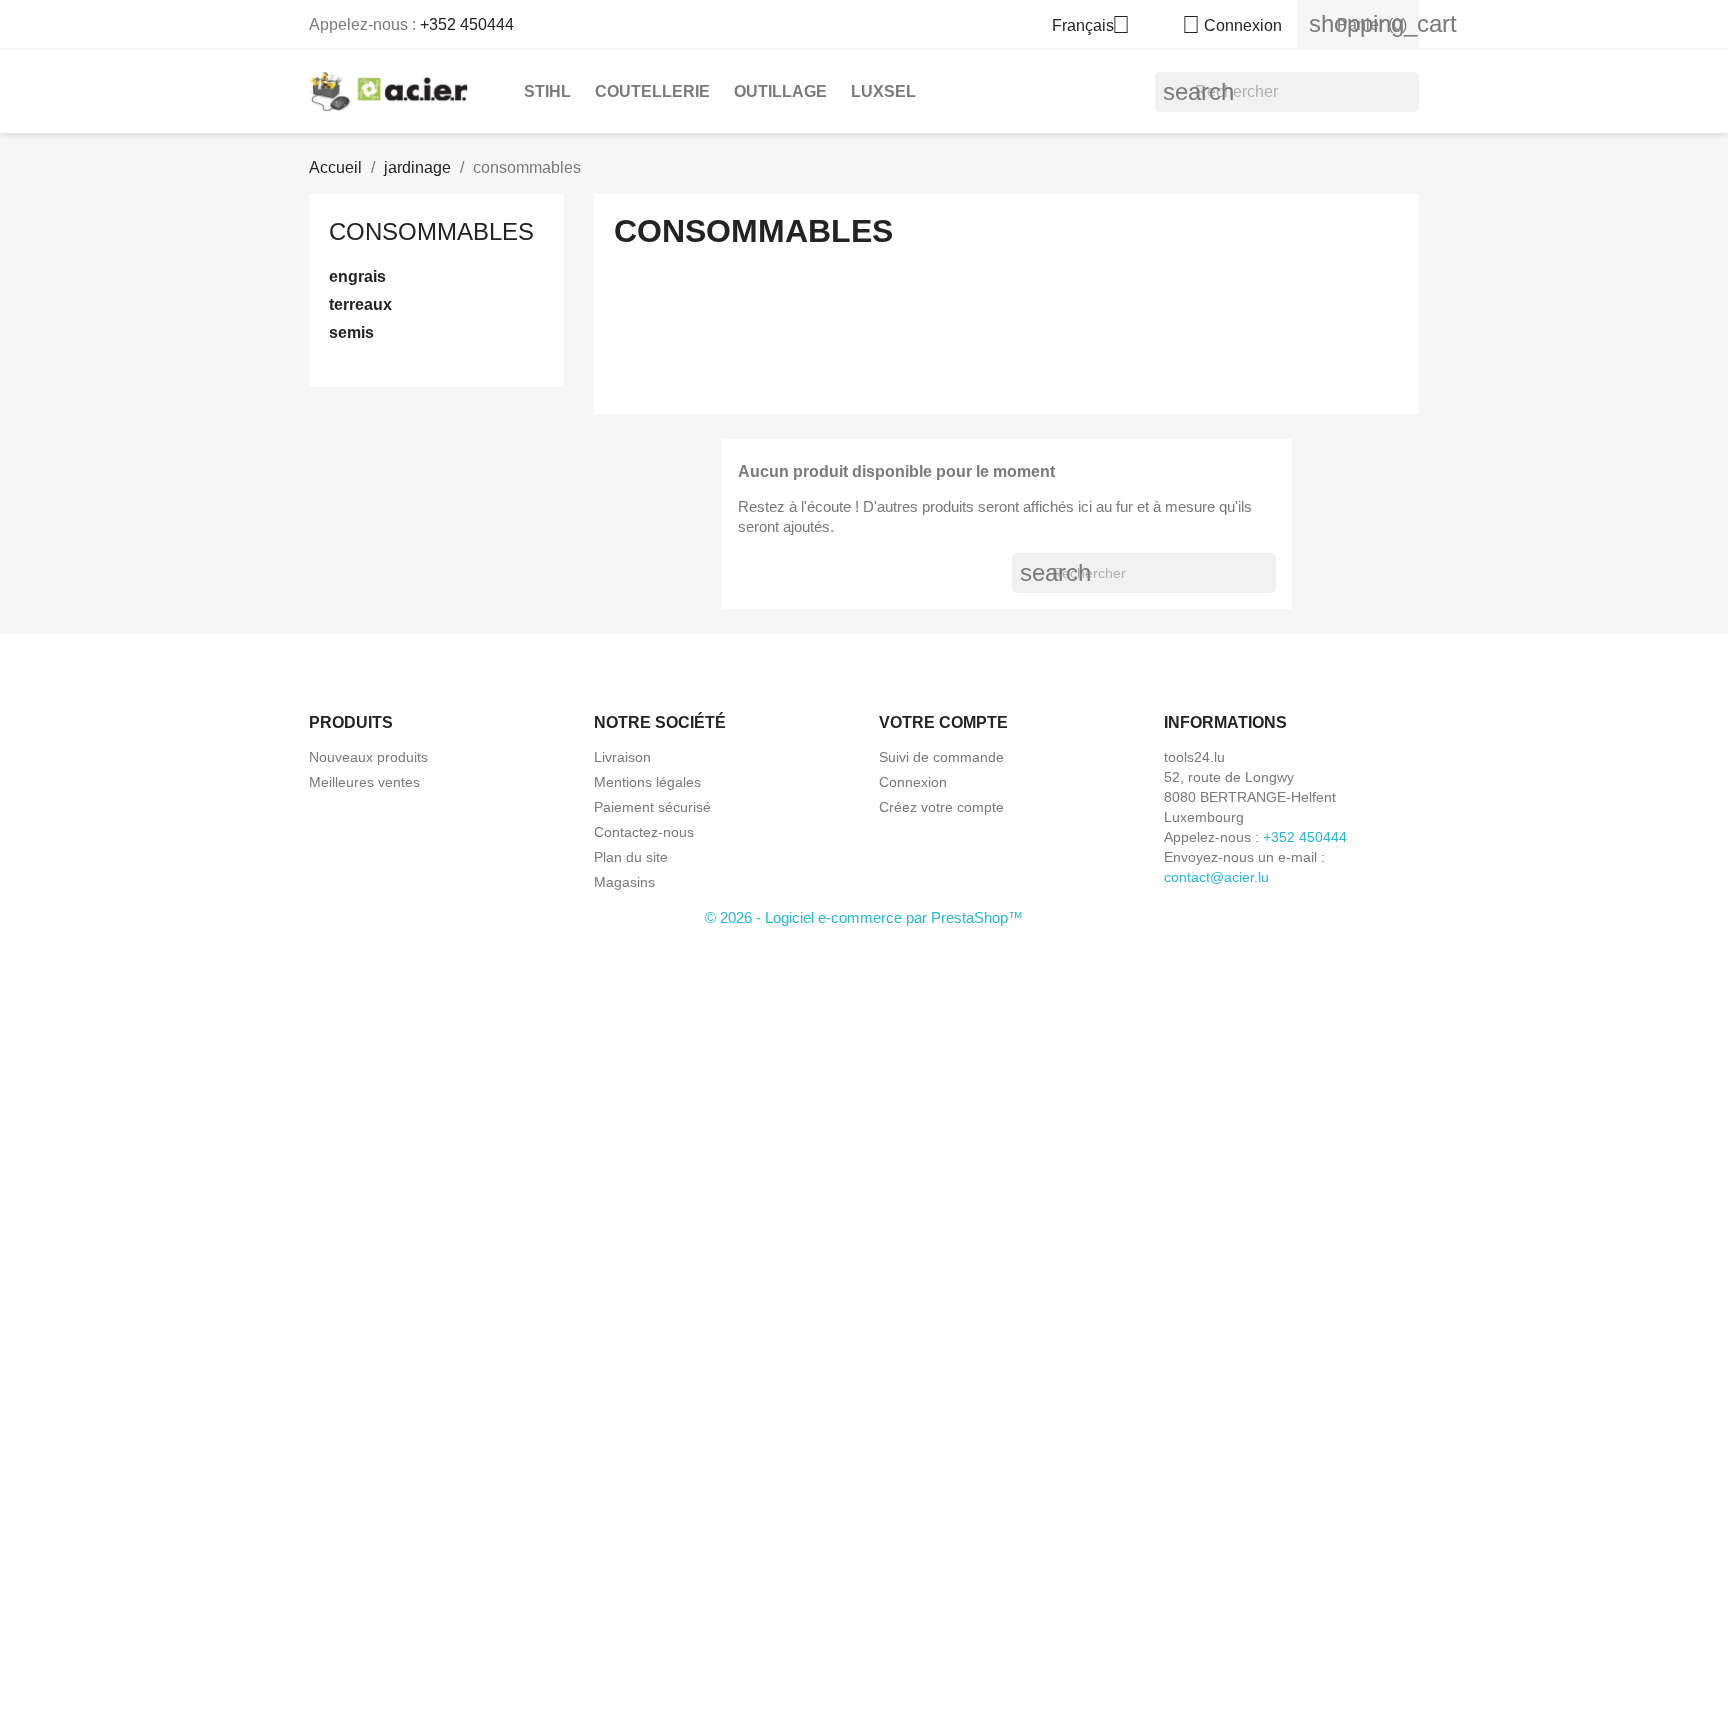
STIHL (547, 91)
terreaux (360, 304)
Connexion (913, 782)
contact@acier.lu (1216, 877)
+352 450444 (467, 24)
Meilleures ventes (364, 782)
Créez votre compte (941, 807)
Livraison (622, 757)
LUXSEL (883, 91)
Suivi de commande (941, 757)
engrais (357, 276)
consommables (431, 231)
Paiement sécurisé (652, 807)
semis (351, 332)
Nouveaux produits (368, 757)
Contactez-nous (644, 832)
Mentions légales (647, 782)
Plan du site (631, 857)
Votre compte (943, 722)
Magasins (624, 882)
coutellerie (652, 91)
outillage (780, 91)
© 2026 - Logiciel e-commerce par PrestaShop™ (864, 917)
